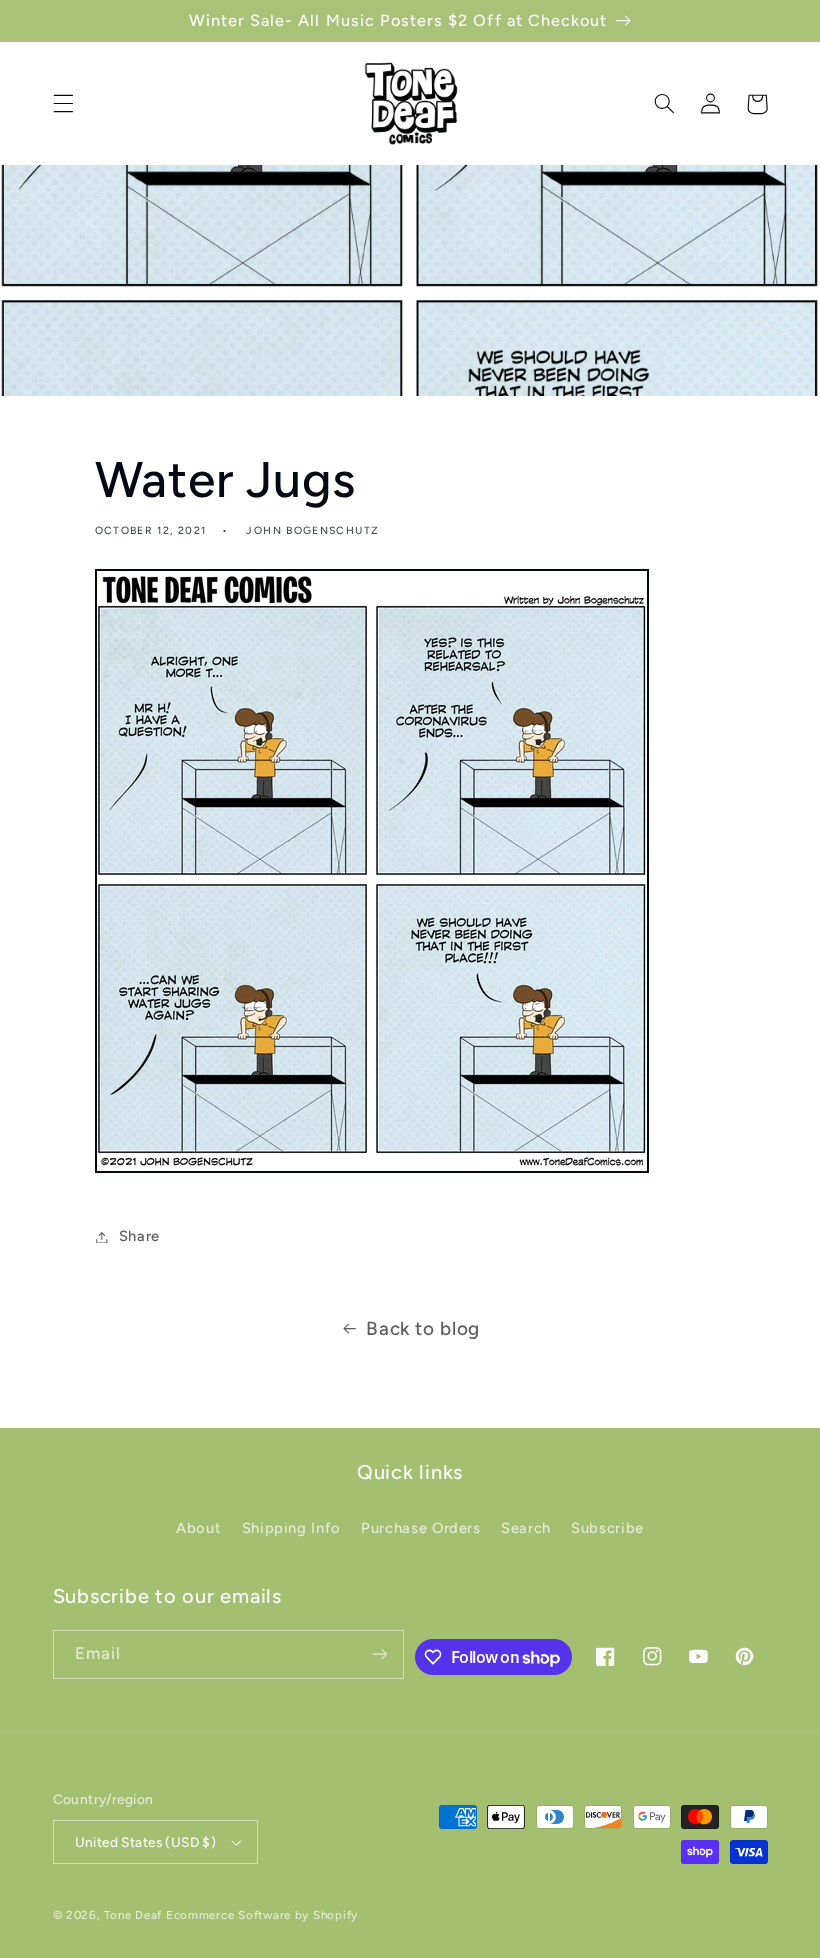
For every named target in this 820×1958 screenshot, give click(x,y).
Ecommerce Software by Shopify (262, 1915)
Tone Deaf (133, 1915)
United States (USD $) (146, 1842)
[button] (63, 104)
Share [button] (139, 1236)
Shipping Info (291, 1528)
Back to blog (423, 1328)
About (198, 1528)
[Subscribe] (380, 1654)
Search (526, 1528)
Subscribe (607, 1528)
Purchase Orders (420, 1528)
